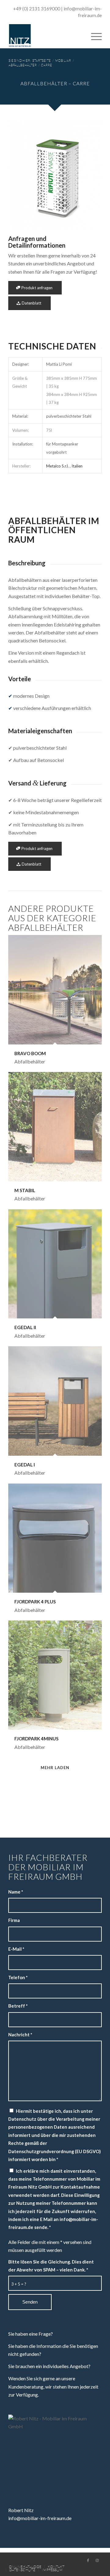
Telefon (18, 1977)
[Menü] (93, 36)
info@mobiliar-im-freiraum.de (40, 2518)
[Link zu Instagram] (97, 2560)
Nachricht (20, 2035)
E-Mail (16, 1949)
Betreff (18, 2006)
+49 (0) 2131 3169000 (37, 9)
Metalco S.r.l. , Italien (64, 466)
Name (16, 1892)
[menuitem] (93, 36)
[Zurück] (22, 174)
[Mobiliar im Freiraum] (46, 36)
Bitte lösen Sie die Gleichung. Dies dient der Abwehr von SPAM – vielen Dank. (51, 2266)
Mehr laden (55, 1768)
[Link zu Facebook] (88, 2560)
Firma (14, 1920)
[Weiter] (88, 174)
